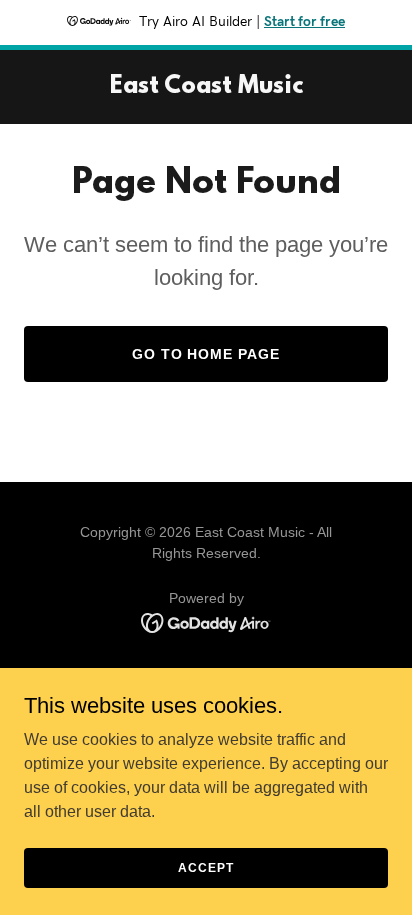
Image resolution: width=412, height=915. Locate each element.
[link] (206, 87)
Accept (205, 867)
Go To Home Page (206, 354)
